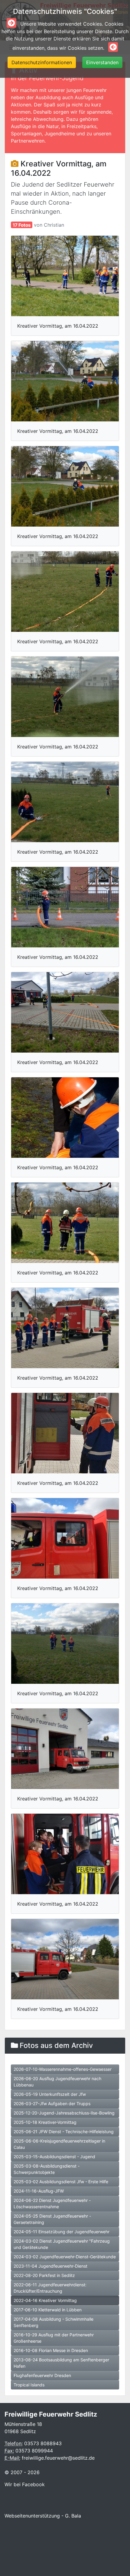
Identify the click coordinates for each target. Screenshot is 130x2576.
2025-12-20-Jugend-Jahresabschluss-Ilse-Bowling (64, 2113)
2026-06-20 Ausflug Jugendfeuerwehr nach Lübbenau (57, 2082)
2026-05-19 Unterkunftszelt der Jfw (50, 2094)
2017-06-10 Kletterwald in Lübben (48, 2310)
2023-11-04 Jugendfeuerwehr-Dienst (50, 2266)
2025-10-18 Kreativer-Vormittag (45, 2122)
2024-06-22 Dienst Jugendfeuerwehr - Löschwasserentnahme (52, 2203)
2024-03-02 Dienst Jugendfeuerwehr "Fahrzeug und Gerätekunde (62, 2244)
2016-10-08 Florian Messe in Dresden (51, 2350)
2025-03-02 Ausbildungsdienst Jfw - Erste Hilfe (61, 2182)
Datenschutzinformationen (42, 62)
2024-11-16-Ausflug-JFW (39, 2191)
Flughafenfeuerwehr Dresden (42, 2375)
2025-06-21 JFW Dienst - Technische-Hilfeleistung (64, 2132)
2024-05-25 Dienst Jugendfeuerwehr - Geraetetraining (52, 2219)
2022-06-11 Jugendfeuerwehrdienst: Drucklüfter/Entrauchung (50, 2288)
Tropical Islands (29, 2385)
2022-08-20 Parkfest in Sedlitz (44, 2275)
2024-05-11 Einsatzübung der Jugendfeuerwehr (62, 2232)
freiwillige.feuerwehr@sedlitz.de (58, 2458)
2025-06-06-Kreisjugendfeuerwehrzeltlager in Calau (59, 2144)
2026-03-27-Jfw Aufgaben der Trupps (52, 2104)
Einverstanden (102, 62)
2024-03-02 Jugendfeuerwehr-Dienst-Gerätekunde (65, 2257)
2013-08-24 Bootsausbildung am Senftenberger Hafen (61, 2363)
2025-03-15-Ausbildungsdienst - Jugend (54, 2157)
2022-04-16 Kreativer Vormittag (45, 2300)
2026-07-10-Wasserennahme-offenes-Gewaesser (63, 2069)
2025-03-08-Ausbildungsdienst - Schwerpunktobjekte (47, 2169)
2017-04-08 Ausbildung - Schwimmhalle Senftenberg (54, 2322)
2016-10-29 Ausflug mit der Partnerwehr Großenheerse (54, 2338)
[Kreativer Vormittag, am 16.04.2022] (65, 276)
